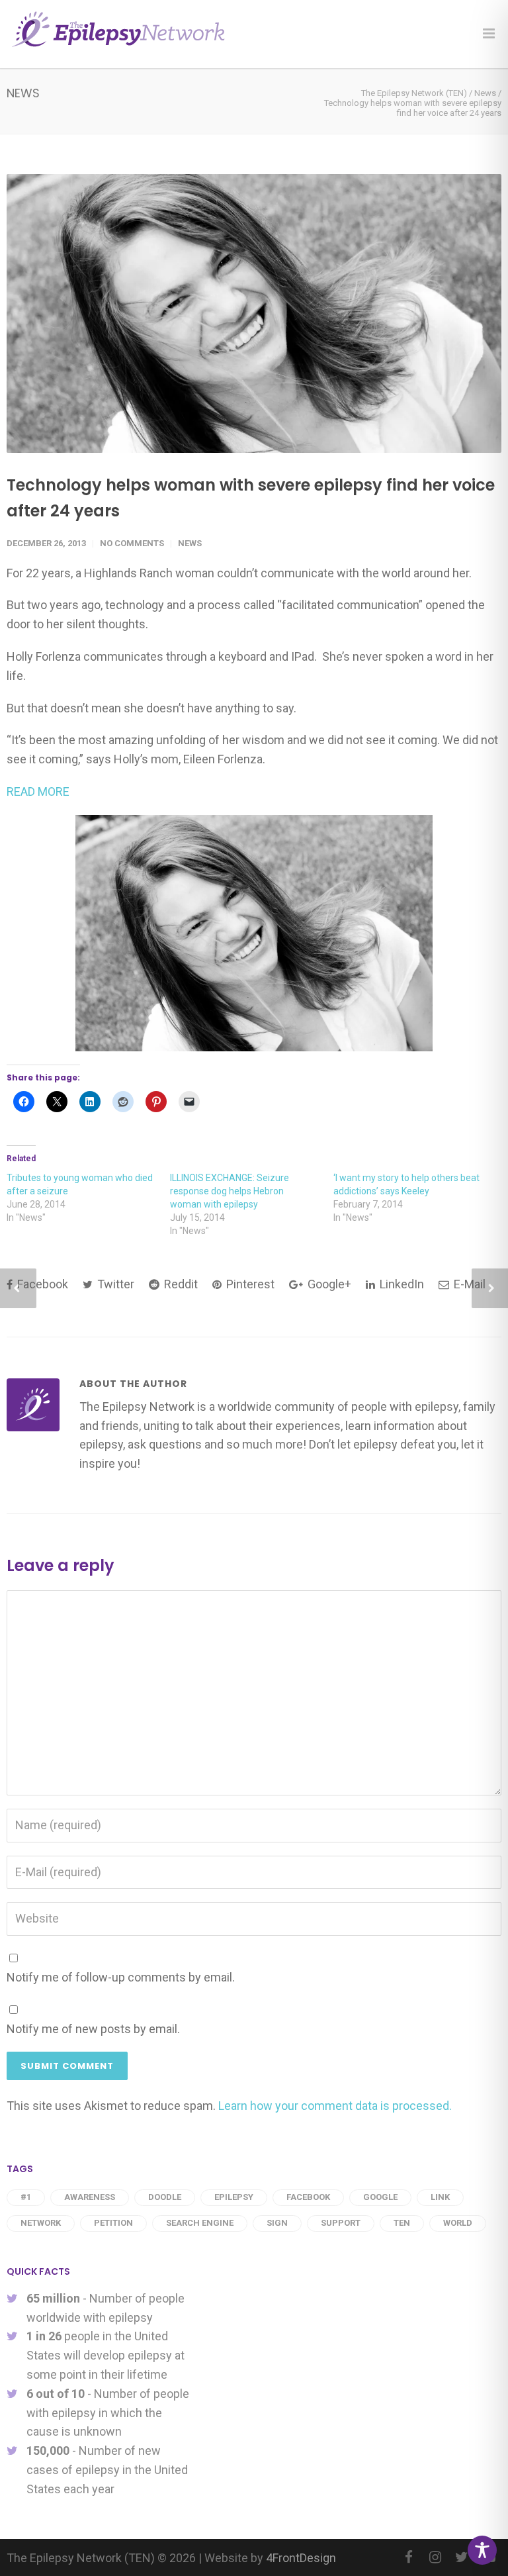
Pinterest (249, 1284)
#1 (26, 2197)
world (458, 2223)
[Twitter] (462, 2557)
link (440, 2197)
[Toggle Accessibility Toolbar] (482, 2550)
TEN (402, 2223)
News (190, 543)
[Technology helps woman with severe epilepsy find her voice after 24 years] (254, 313)
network (41, 2223)
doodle (165, 2197)
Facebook (41, 1284)
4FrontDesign (301, 2558)
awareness (90, 2197)
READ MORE (38, 791)
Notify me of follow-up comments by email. (121, 1977)
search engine (200, 2223)
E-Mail (468, 1284)
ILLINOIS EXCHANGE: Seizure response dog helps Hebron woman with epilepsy (230, 1191)
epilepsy (234, 2197)
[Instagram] (435, 2557)
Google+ (328, 1284)
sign (277, 2223)
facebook (308, 2197)
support (341, 2223)
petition (113, 2223)
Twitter (114, 1284)
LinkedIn (401, 1284)
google (380, 2197)
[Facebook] (409, 2557)
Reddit (180, 1284)
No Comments (132, 543)
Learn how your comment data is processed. (335, 2106)
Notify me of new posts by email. (93, 2029)
